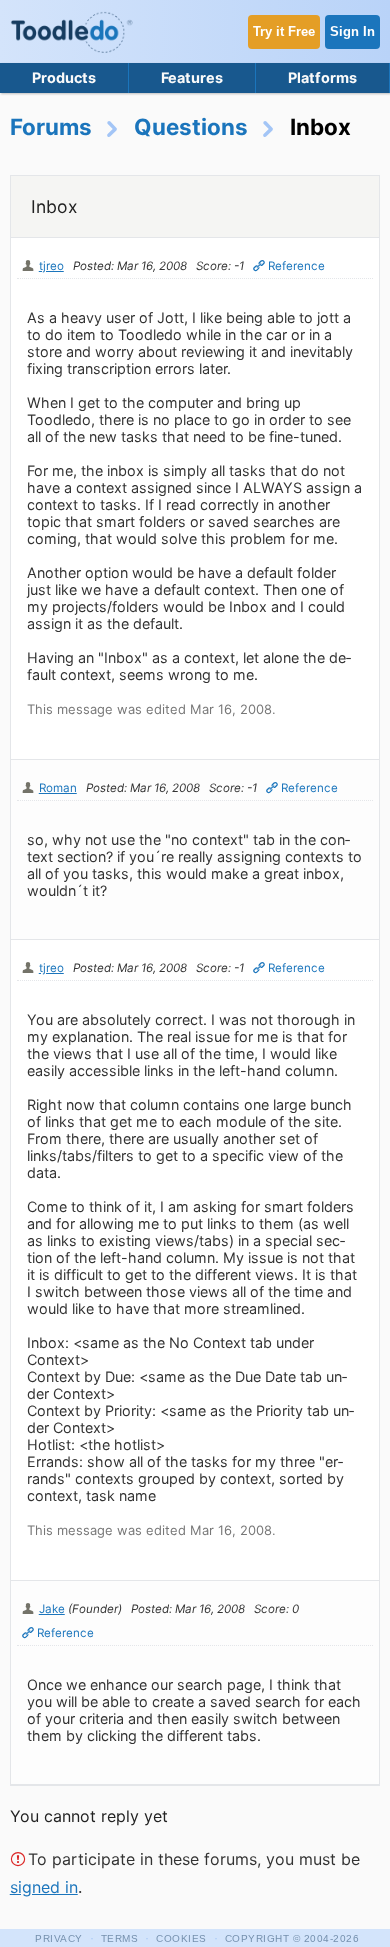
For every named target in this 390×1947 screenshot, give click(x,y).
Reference (296, 266)
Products (64, 77)
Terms (120, 1938)
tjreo (51, 266)
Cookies (181, 1938)
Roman (58, 788)
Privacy (59, 1938)
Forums (51, 126)
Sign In (352, 31)
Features (192, 77)
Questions (191, 126)
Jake (52, 1609)
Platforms (322, 77)
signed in (44, 1887)
